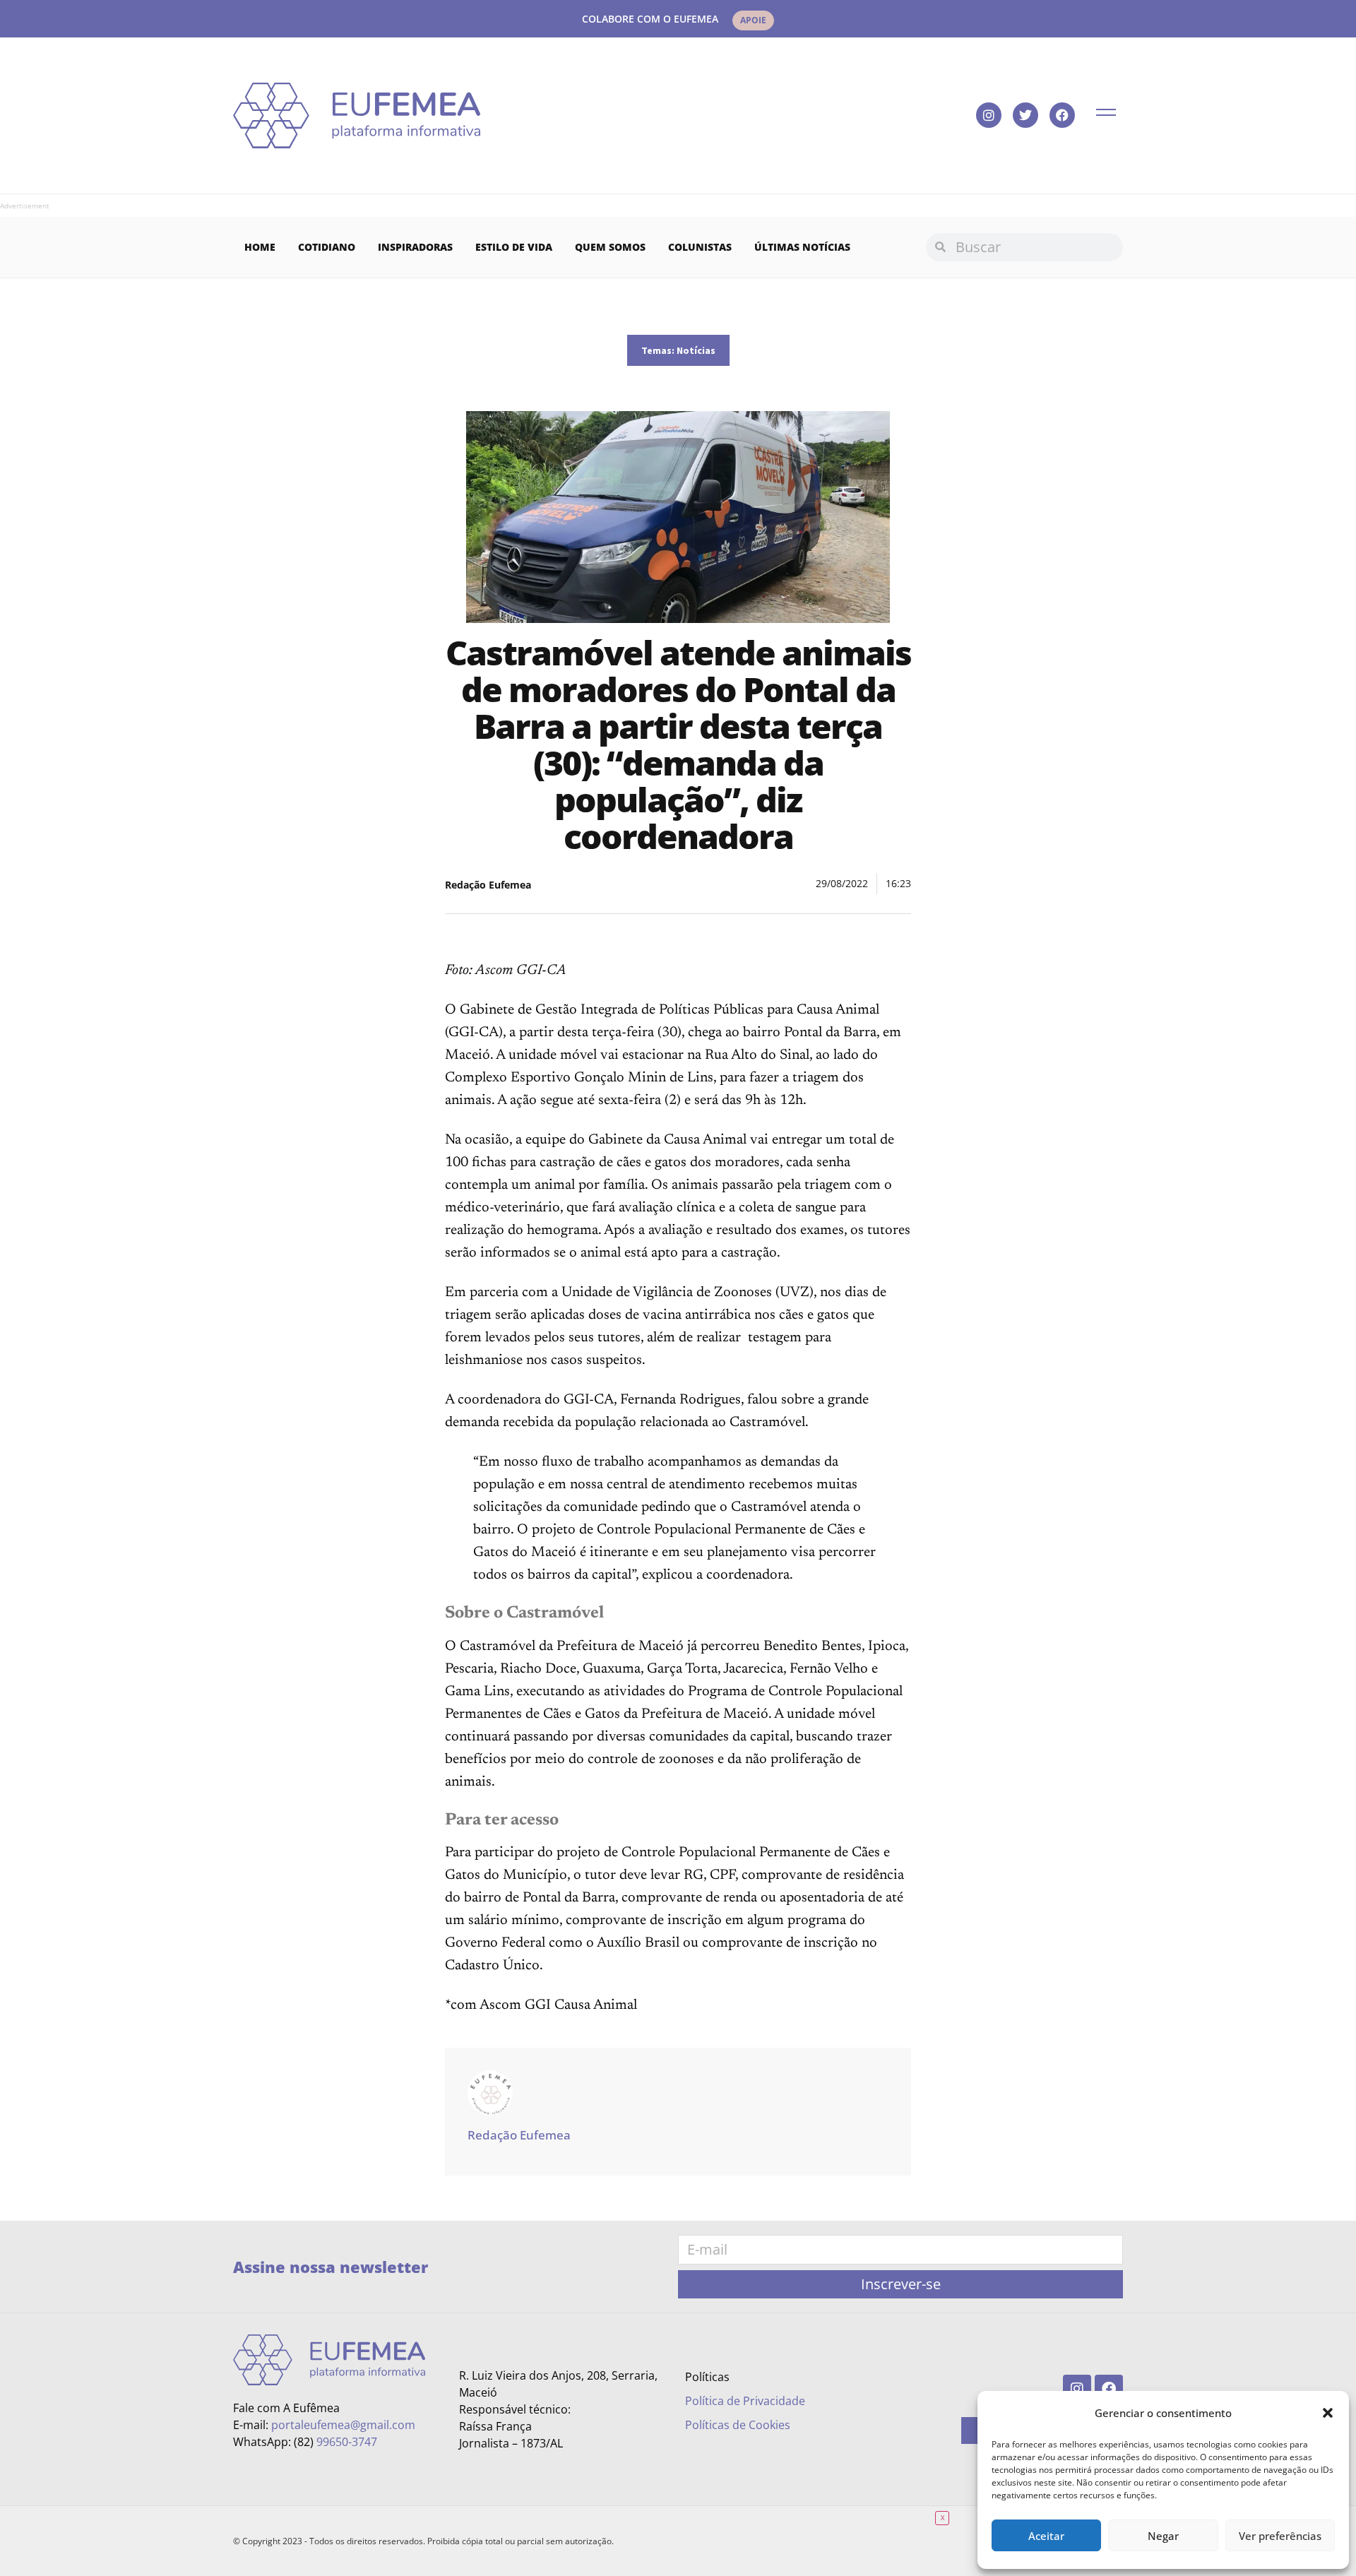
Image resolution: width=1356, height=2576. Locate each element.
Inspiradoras (415, 247)
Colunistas (700, 247)
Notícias (696, 350)
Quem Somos (610, 247)
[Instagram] (989, 115)
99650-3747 (347, 2442)
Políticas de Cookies (738, 2425)
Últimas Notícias (802, 247)
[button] (1328, 2413)
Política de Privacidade (745, 2401)
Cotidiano (327, 247)
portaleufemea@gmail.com (343, 2425)
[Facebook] (1062, 115)
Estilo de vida (514, 247)
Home (260, 247)
